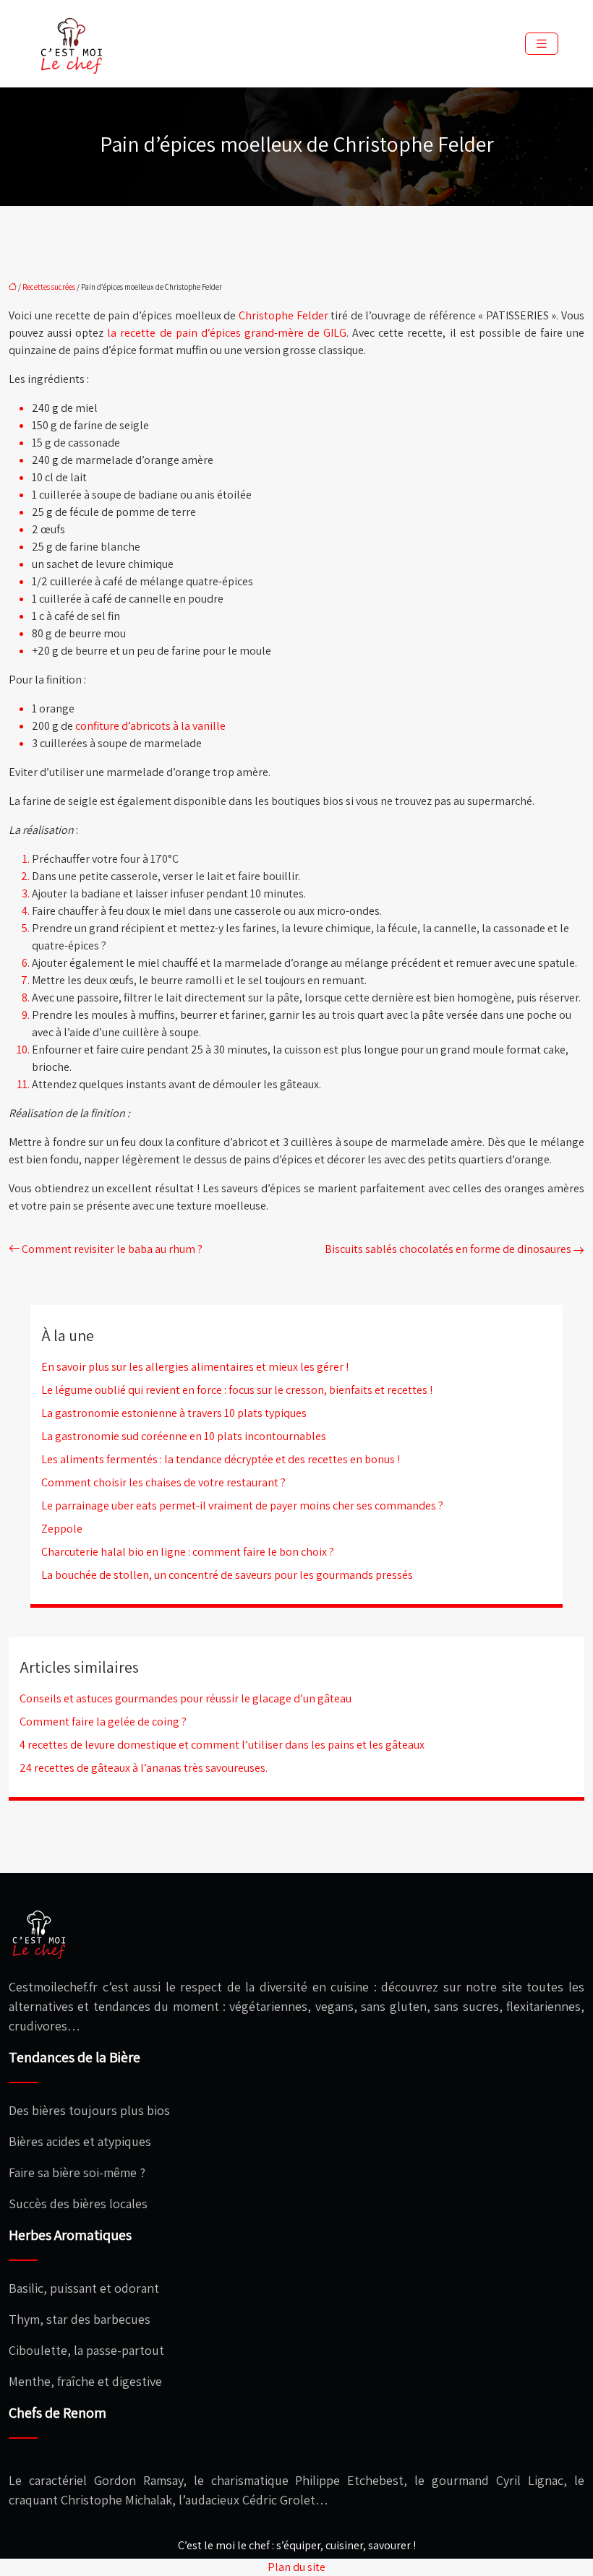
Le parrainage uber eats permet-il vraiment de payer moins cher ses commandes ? (242, 1505)
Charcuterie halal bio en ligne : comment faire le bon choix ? (188, 1552)
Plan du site (296, 2567)
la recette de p (144, 333)
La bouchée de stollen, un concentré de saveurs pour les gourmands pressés (227, 1575)
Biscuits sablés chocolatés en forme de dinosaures (448, 1249)
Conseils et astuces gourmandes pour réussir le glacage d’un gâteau (185, 1698)
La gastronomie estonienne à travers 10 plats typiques (174, 1413)
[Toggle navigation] (542, 44)
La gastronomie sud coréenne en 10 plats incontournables (184, 1436)
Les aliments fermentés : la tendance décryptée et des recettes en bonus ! (221, 1459)
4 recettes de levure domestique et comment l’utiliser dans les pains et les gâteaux (222, 1745)
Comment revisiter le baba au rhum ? (112, 1249)
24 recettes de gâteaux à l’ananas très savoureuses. (144, 1768)
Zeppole (62, 1529)
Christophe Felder (283, 315)
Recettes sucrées (49, 287)
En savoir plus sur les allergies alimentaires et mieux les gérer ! (195, 1367)
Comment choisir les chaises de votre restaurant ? (163, 1482)
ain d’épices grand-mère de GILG (264, 333)
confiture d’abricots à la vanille (150, 726)
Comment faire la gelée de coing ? (103, 1722)
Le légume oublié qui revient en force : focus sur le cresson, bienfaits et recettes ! (237, 1390)
